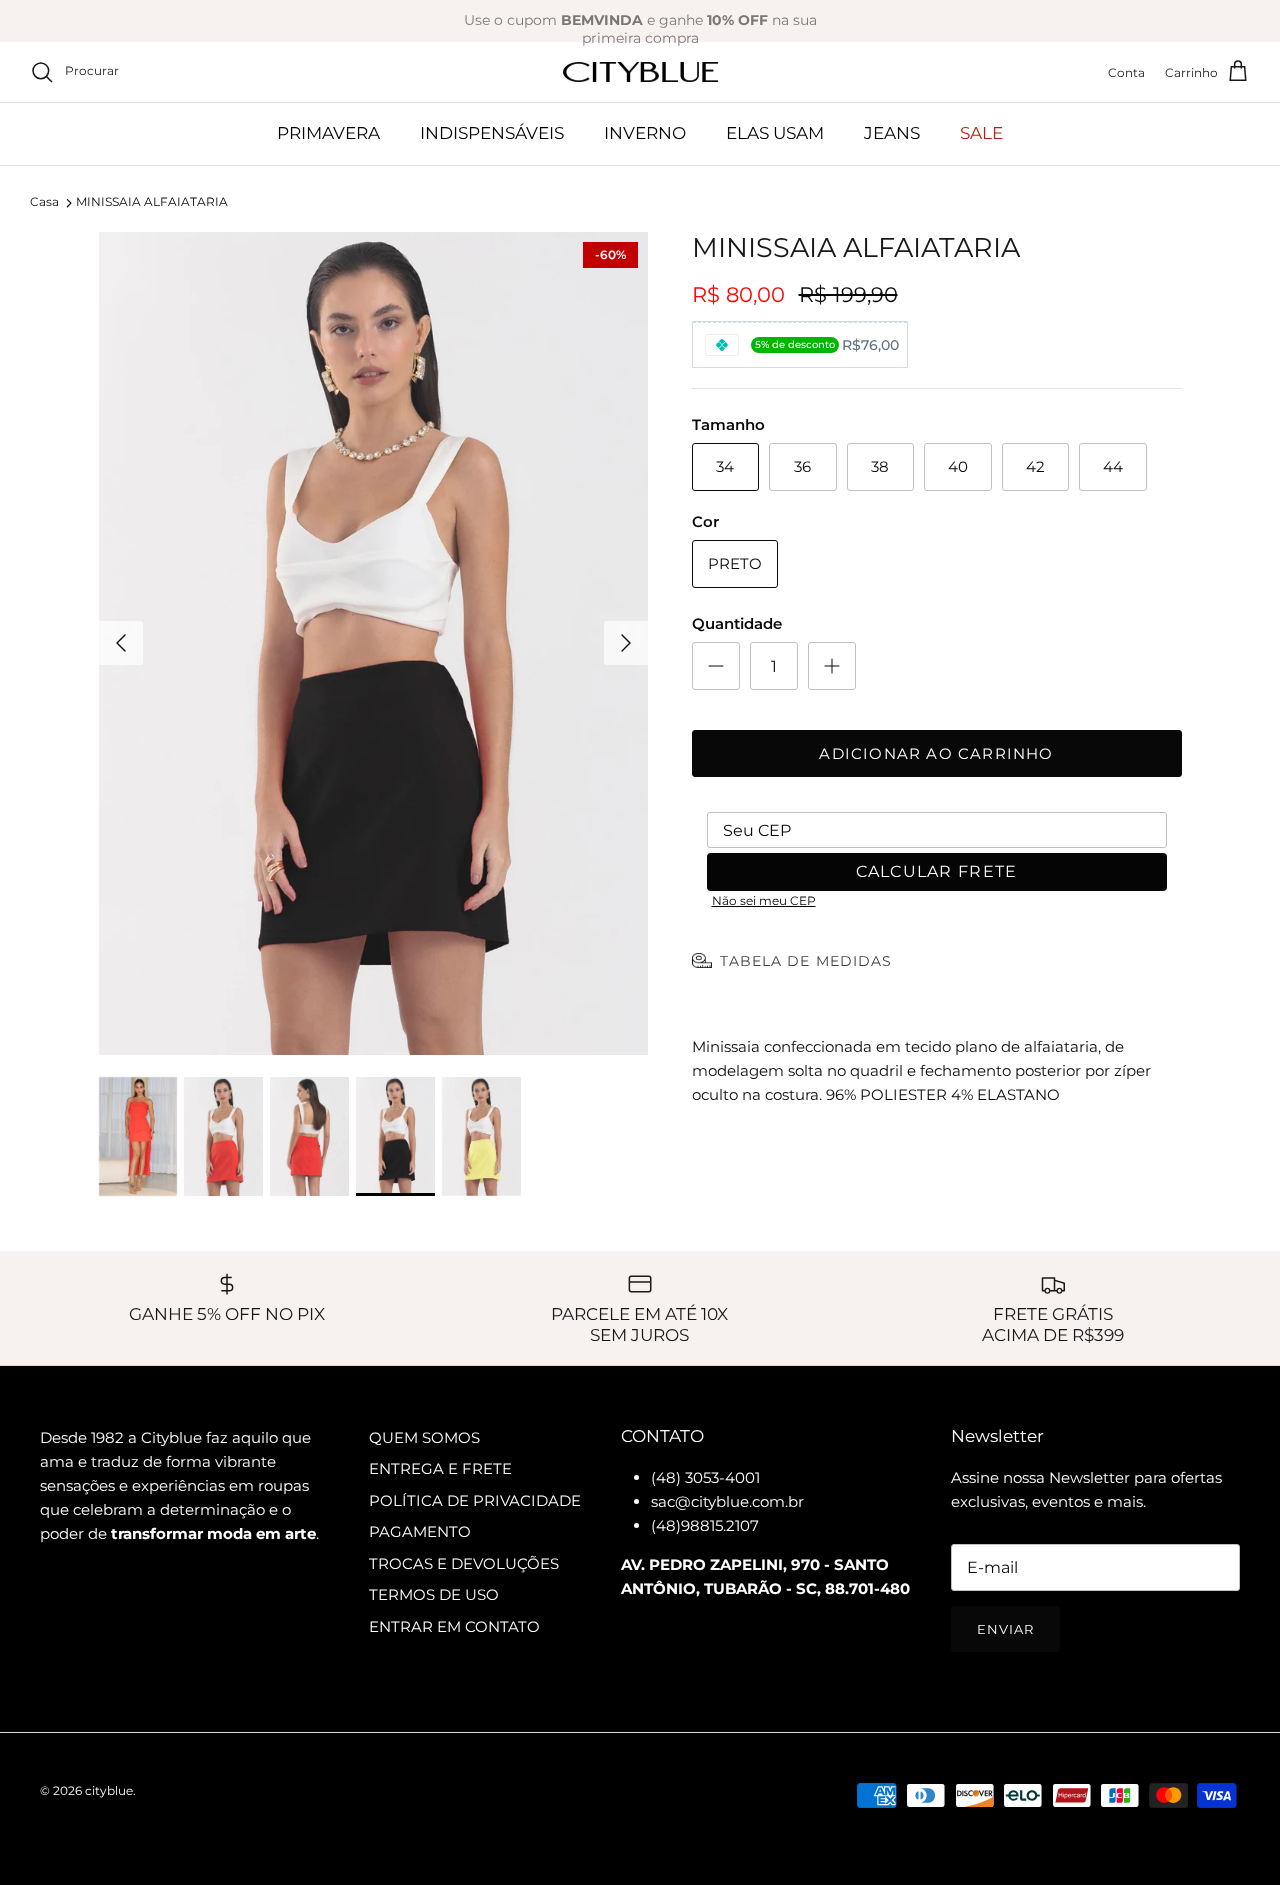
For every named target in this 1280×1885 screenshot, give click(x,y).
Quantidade (737, 623)
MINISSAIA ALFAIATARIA (152, 202)
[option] (373, 644)
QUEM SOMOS (424, 1437)
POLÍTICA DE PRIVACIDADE (475, 1500)
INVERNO (645, 133)
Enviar (1005, 1629)
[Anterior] (121, 643)
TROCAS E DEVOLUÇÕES (464, 1563)
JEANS (892, 133)
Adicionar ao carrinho (936, 753)
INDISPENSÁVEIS (492, 133)
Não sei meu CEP (764, 900)
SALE (981, 133)
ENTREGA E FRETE (440, 1468)
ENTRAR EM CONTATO (454, 1626)
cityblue (109, 1790)
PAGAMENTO (420, 1531)
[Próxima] (626, 643)
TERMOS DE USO (434, 1594)
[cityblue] (640, 72)
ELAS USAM (775, 133)
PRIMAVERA (328, 133)
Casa (44, 202)
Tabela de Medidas (806, 961)
